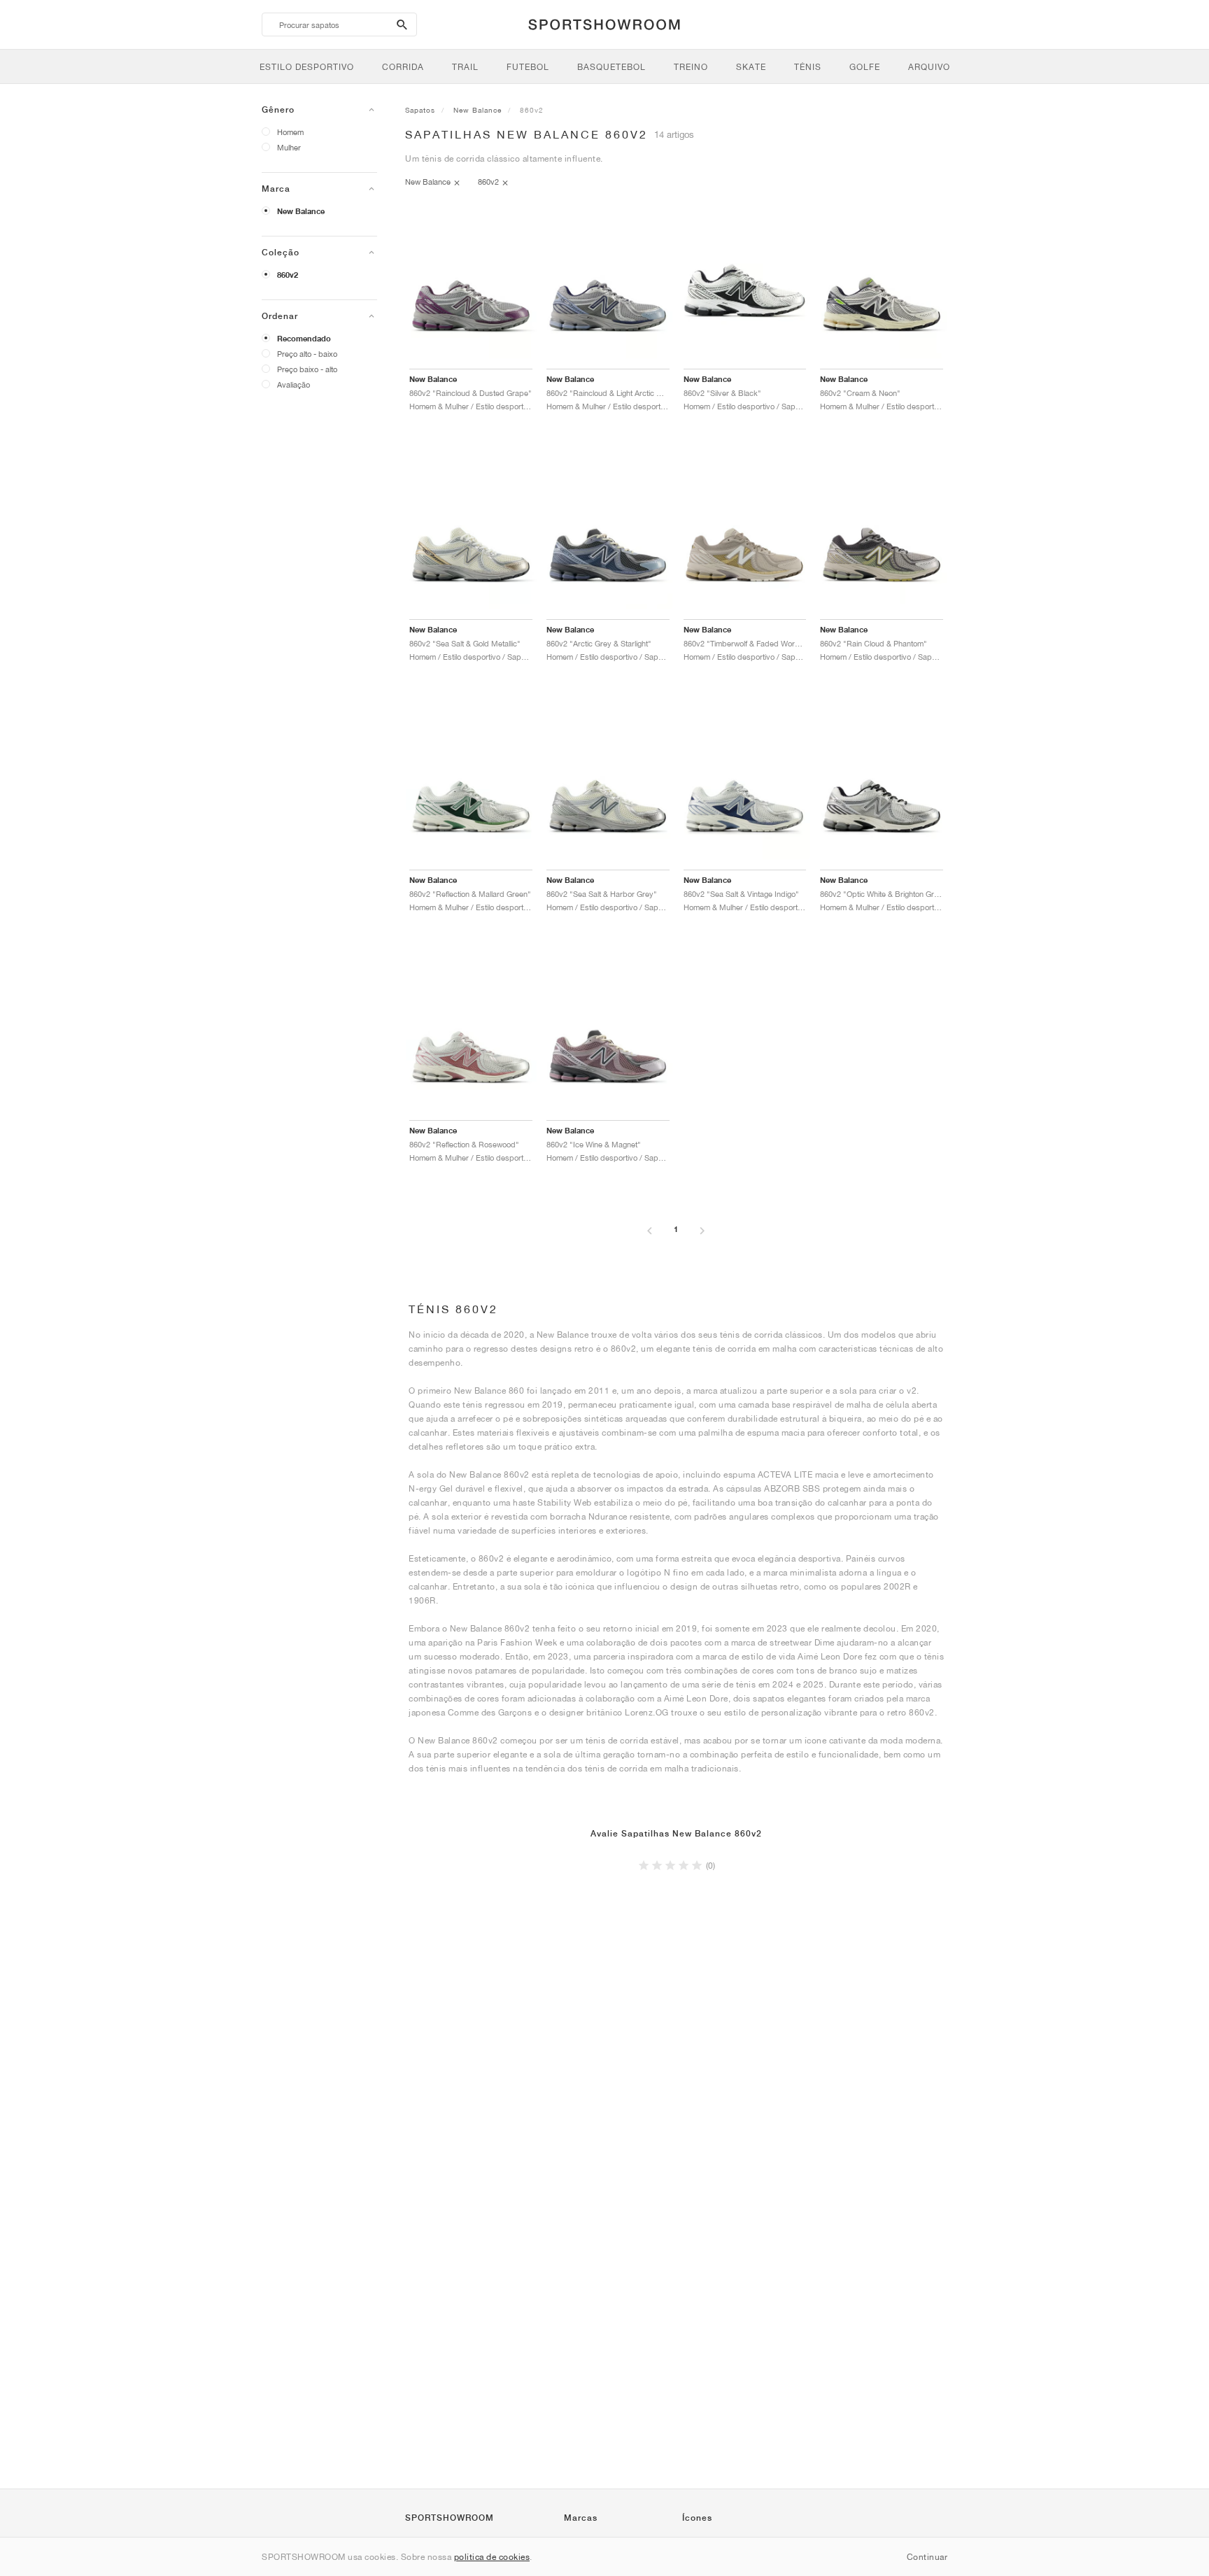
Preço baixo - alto (307, 369)
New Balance (301, 211)
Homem (290, 132)
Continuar (927, 2557)
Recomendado (304, 339)
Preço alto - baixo (307, 354)
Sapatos (420, 110)
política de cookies (492, 2557)
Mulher (289, 147)
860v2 (288, 275)
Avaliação (294, 384)
